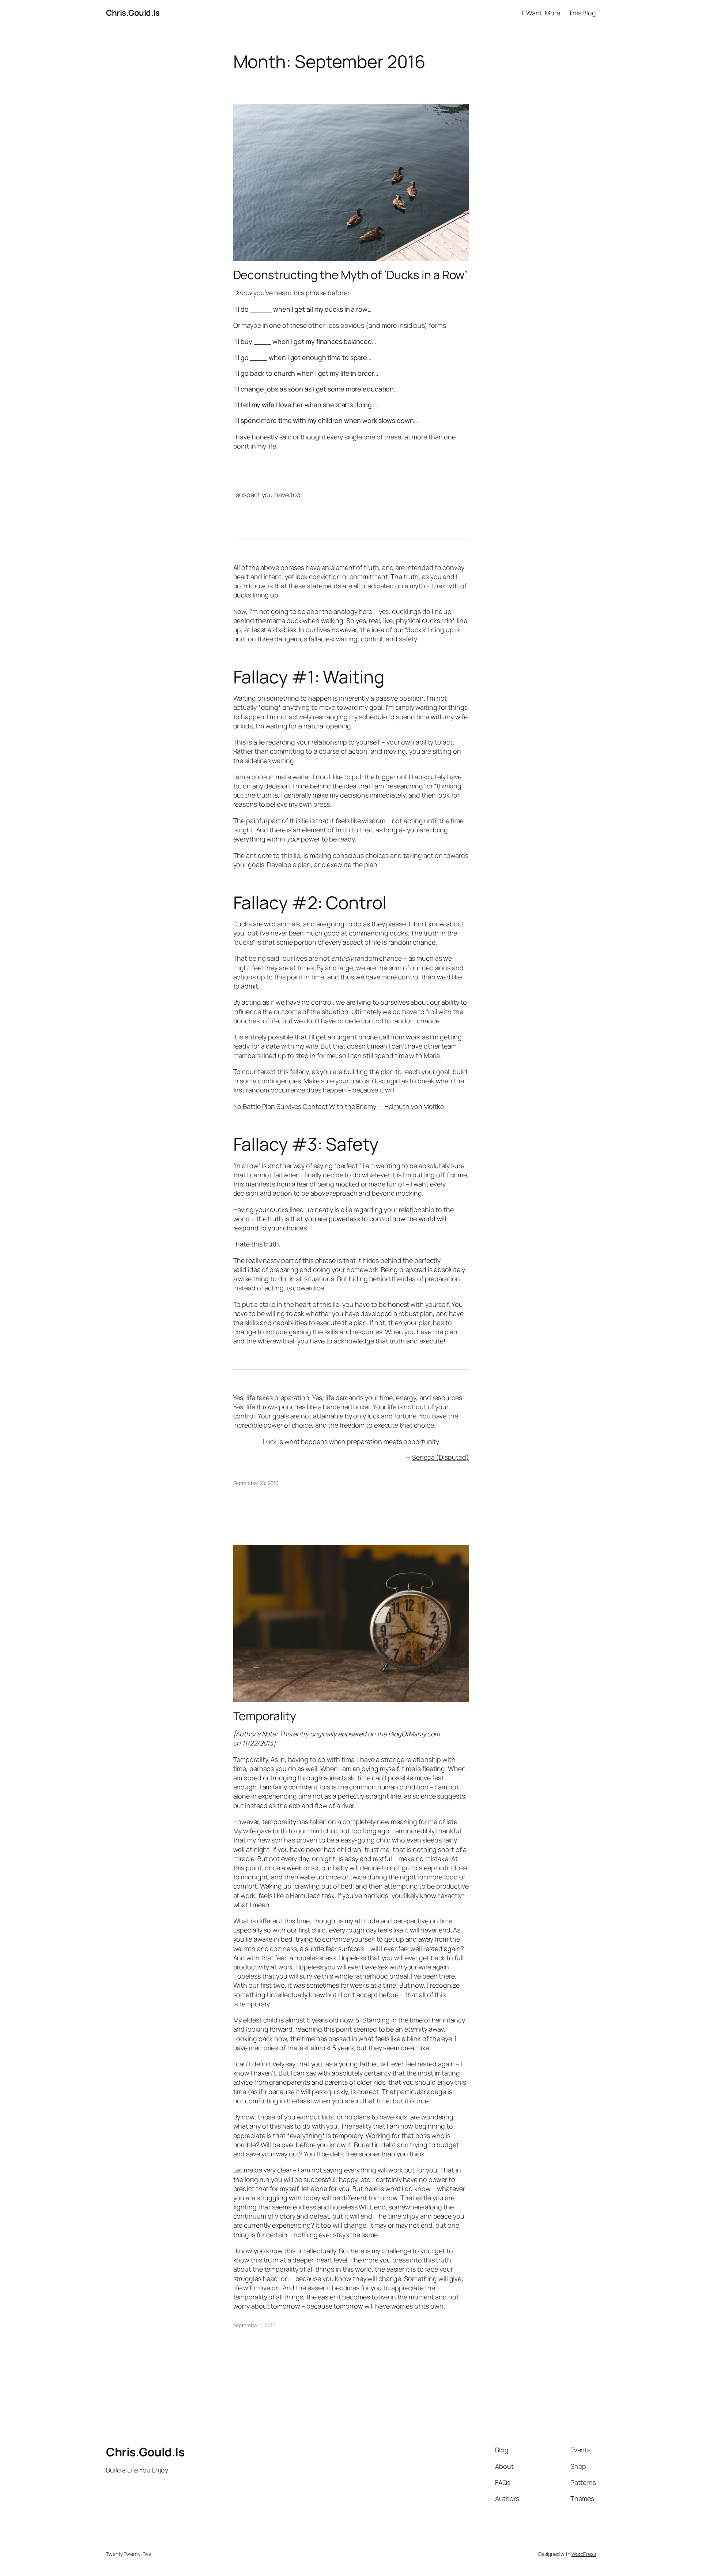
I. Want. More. (542, 13)
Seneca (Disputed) (440, 1457)
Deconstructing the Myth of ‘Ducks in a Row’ (350, 275)
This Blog (582, 13)
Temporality (265, 1716)
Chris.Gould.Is (133, 13)
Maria (432, 1055)
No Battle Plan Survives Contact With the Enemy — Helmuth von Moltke (339, 1106)
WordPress (584, 2554)
